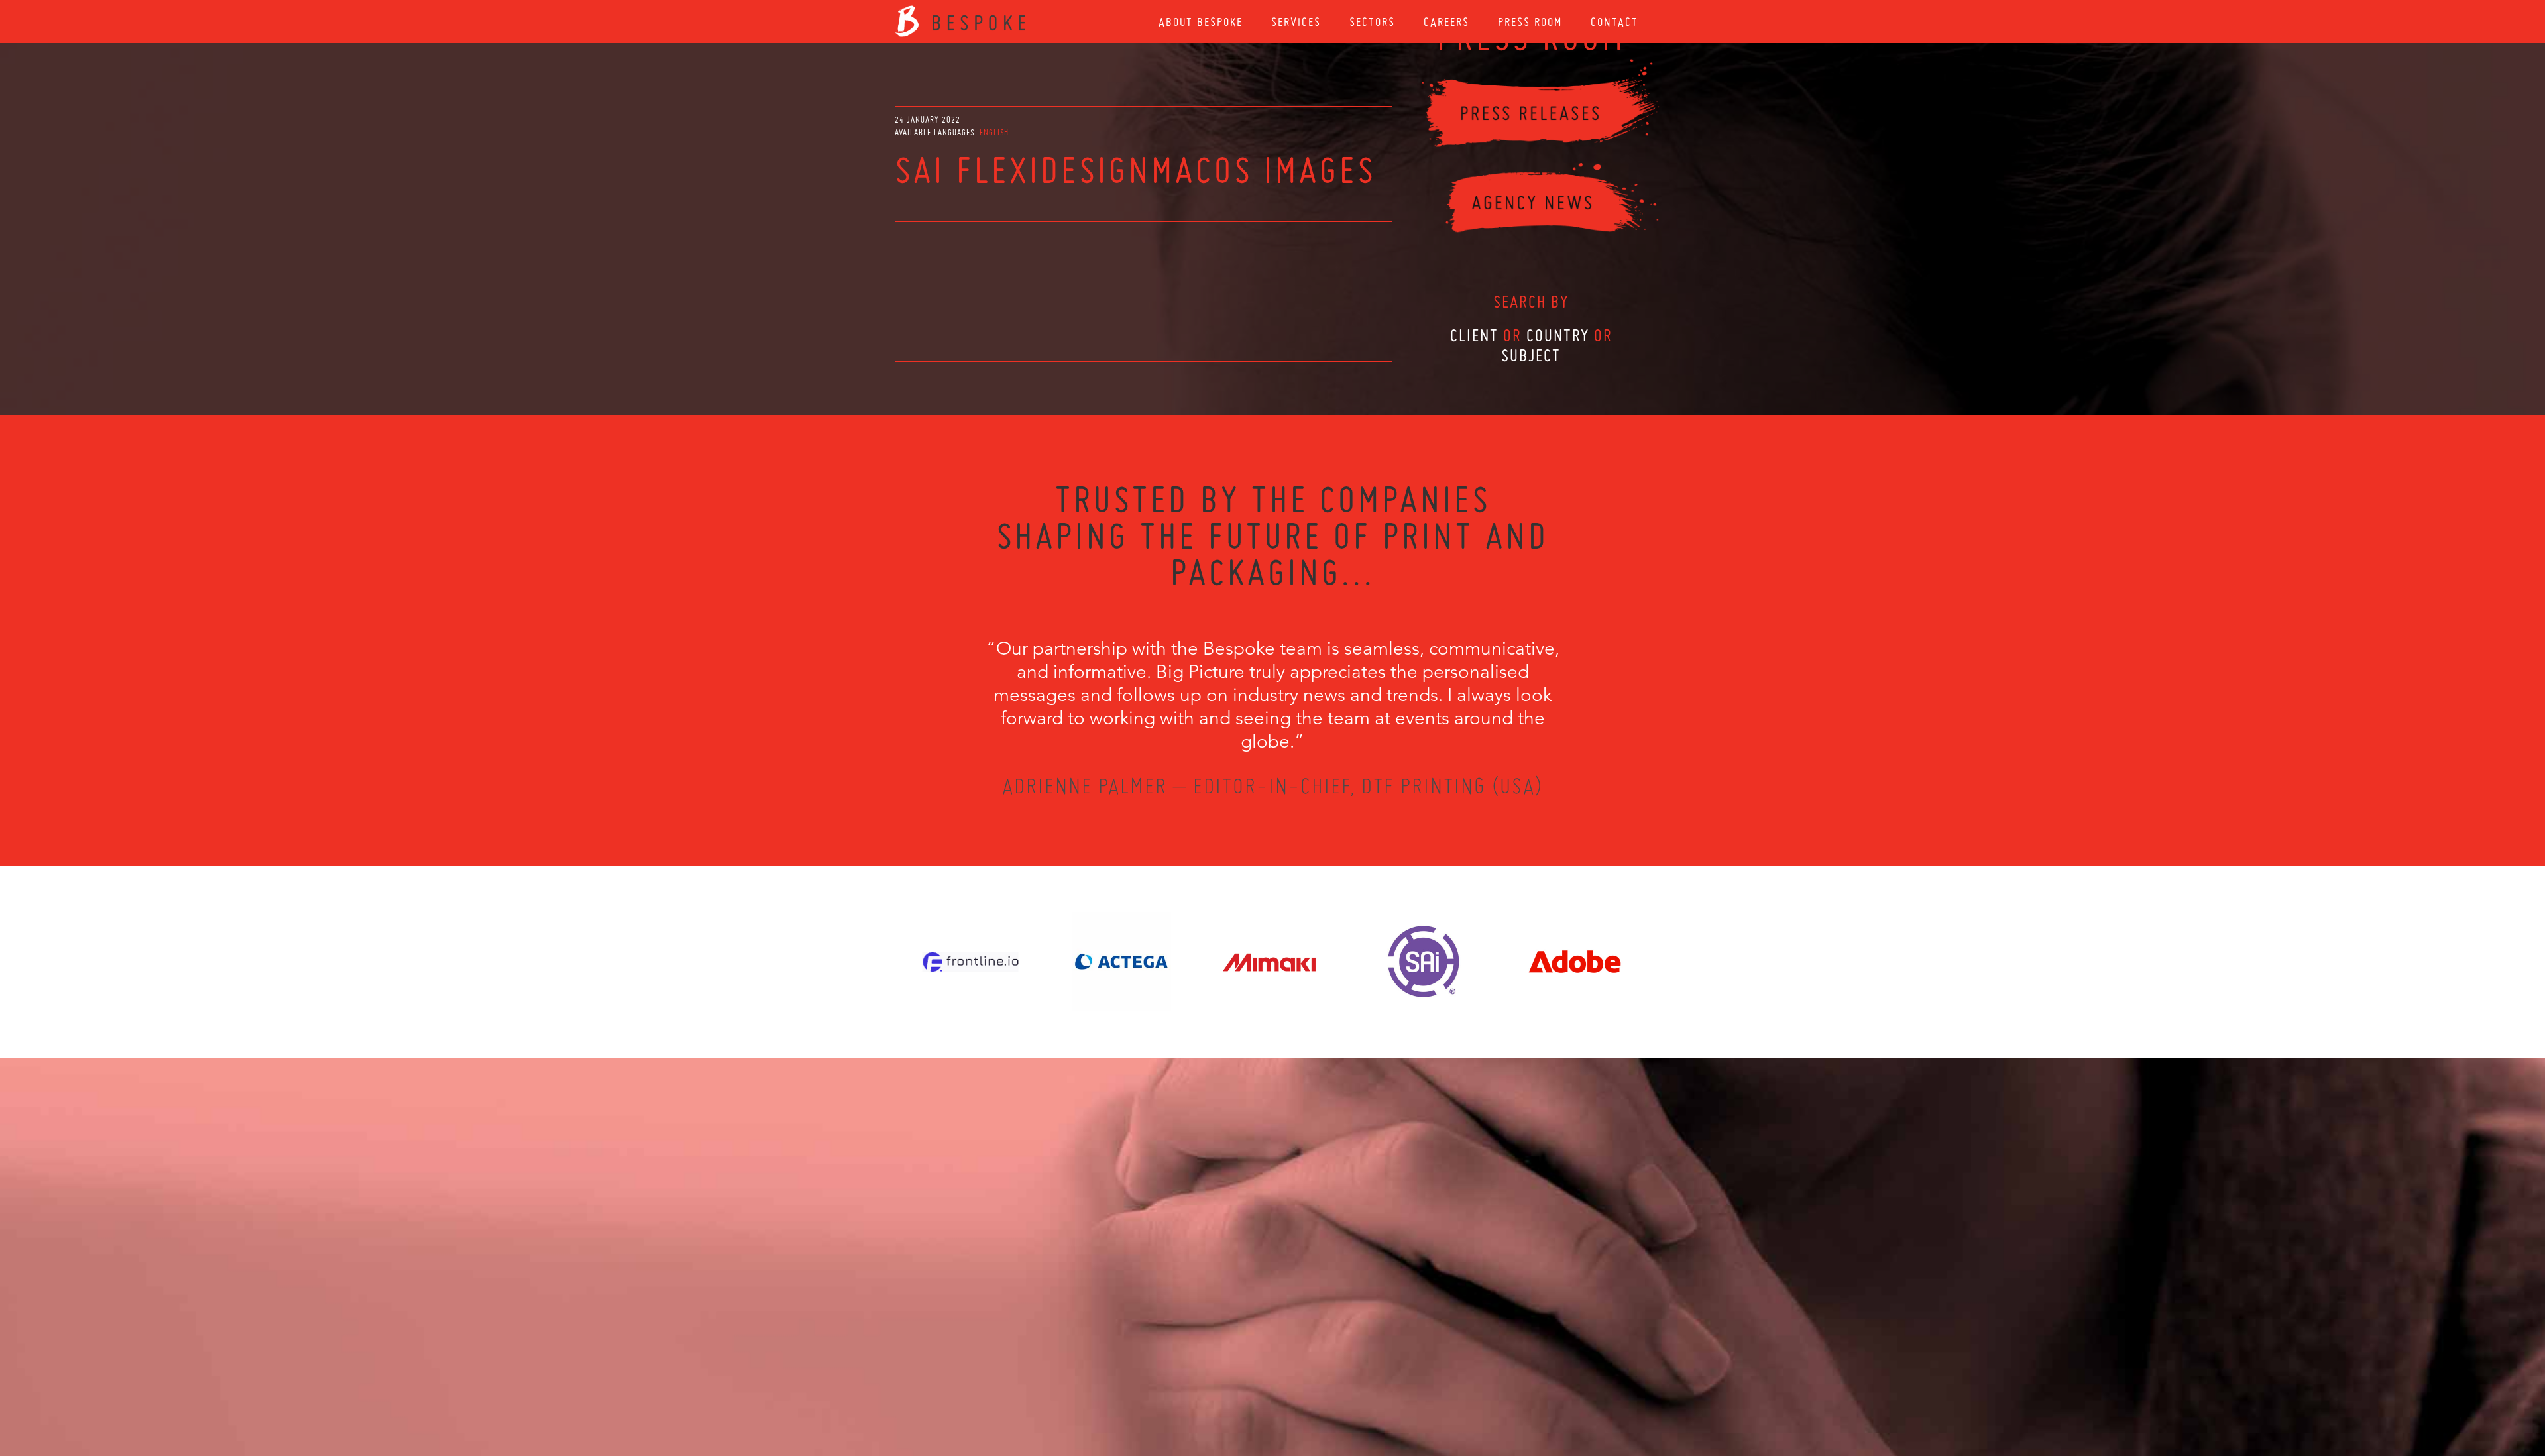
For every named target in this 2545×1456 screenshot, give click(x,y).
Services (1296, 22)
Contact (1614, 22)
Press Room (1530, 22)
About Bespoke (1201, 22)
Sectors (1372, 22)
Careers (1446, 22)
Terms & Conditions (1297, 1384)
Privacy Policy (1237, 1384)
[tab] (994, 132)
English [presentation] (994, 132)
